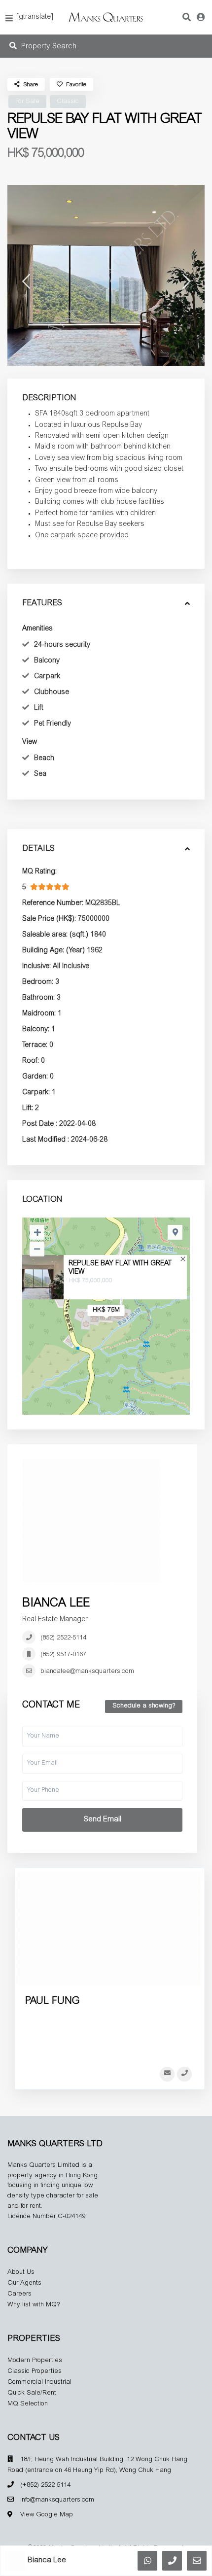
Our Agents (24, 2283)
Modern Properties (35, 2361)
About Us (21, 2273)
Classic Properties (35, 2372)
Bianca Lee (56, 1604)
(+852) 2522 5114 (45, 2486)
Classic (68, 102)
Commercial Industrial (39, 2383)
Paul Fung (52, 2001)
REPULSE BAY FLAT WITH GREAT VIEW (120, 1268)
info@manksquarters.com (57, 2500)
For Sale (27, 102)
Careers (19, 2294)
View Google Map (47, 2515)
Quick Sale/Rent (32, 2393)
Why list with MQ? (34, 2305)
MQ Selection (28, 2404)
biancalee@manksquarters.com (87, 1672)
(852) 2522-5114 (63, 1638)
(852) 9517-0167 (63, 1655)
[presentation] (26, 285)
